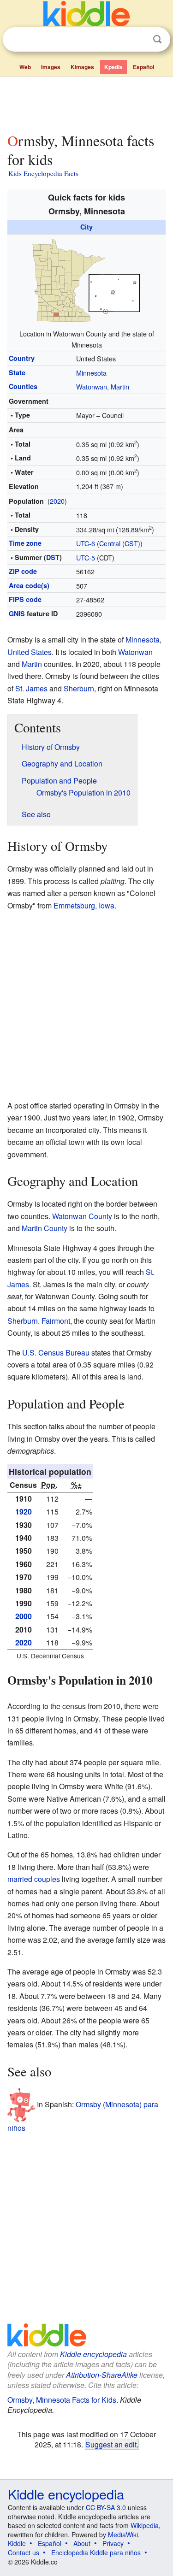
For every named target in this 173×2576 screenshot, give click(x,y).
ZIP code (23, 571)
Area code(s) (29, 585)
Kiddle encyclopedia (93, 2354)
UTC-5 (86, 557)
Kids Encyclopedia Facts (43, 173)
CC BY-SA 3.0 (106, 2507)
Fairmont (56, 1321)
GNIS (17, 613)
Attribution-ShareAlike (102, 2375)
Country (22, 358)
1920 (24, 1512)
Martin (120, 386)
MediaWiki (123, 2535)
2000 (24, 1616)
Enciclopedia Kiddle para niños (96, 2552)
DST (53, 557)
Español (143, 67)
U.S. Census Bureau (56, 1353)
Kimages (82, 67)
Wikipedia (145, 2525)
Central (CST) (120, 543)
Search (157, 39)
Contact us (24, 2552)
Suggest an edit (111, 2444)
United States (30, 652)
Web (25, 67)
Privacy (113, 2543)
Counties (23, 386)
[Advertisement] (86, 103)
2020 (57, 501)
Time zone (25, 543)
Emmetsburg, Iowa (84, 905)
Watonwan (92, 386)
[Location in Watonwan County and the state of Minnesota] (87, 280)
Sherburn (79, 688)
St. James (31, 688)
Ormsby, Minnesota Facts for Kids (62, 2400)
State (17, 372)
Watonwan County (82, 1216)
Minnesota (91, 373)
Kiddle (17, 2543)
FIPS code (25, 599)
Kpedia (113, 67)
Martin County (45, 1228)
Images (51, 67)
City (86, 227)
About (82, 2543)
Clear (138, 40)
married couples (34, 1879)
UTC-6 (86, 543)
